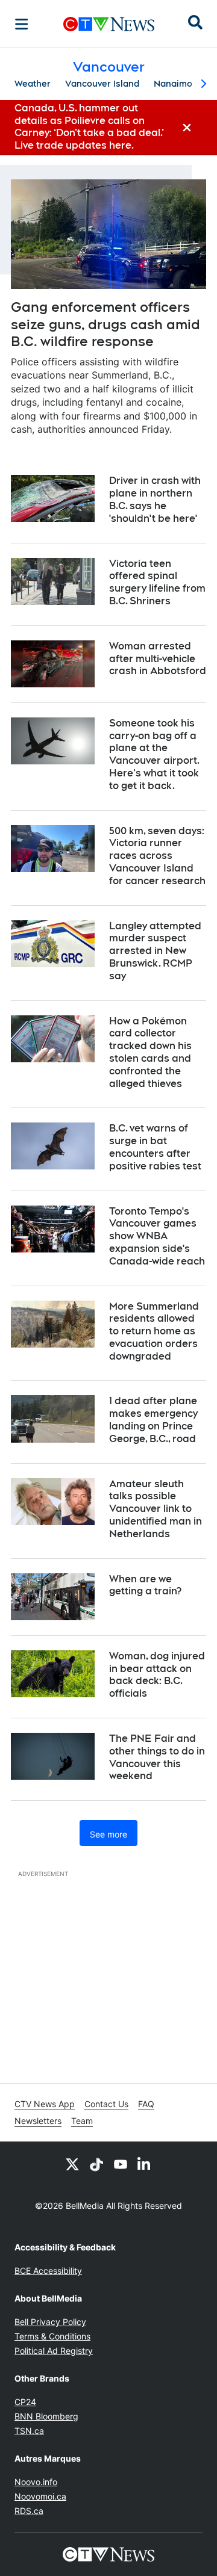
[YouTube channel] (121, 2164)
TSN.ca (29, 2431)
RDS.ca (29, 2511)
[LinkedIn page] (145, 2164)
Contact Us (106, 2104)
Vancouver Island (102, 84)
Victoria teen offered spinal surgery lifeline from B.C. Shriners (157, 582)
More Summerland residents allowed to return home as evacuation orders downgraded (154, 1331)
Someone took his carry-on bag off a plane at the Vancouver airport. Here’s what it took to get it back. (154, 754)
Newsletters (38, 2121)
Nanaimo (173, 84)
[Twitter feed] (72, 2164)
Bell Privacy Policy (50, 2322)
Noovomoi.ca (40, 2496)
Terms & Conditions (52, 2336)
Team (82, 2121)
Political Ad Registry (54, 2351)
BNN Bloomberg (46, 2416)
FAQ (146, 2104)
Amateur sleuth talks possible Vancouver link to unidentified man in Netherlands (156, 1509)
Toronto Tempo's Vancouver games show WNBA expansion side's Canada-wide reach (157, 1236)
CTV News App (45, 2104)
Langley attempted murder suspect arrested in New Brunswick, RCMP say (155, 951)
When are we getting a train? (145, 1585)
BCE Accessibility (48, 2271)
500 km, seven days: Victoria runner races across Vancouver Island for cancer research (157, 856)
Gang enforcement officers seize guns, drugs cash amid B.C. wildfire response (105, 324)
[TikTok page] (96, 2164)
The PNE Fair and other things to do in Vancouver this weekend (157, 1757)
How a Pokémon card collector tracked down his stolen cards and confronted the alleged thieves (150, 1052)
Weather (33, 84)
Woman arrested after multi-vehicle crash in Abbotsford (158, 659)
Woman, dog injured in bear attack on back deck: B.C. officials (157, 1675)
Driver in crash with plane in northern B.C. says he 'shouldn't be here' (155, 499)
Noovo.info (36, 2482)
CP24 (25, 2402)
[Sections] (22, 24)
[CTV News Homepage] (109, 24)
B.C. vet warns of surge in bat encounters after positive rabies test (155, 1147)
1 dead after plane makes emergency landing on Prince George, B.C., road (153, 1420)
